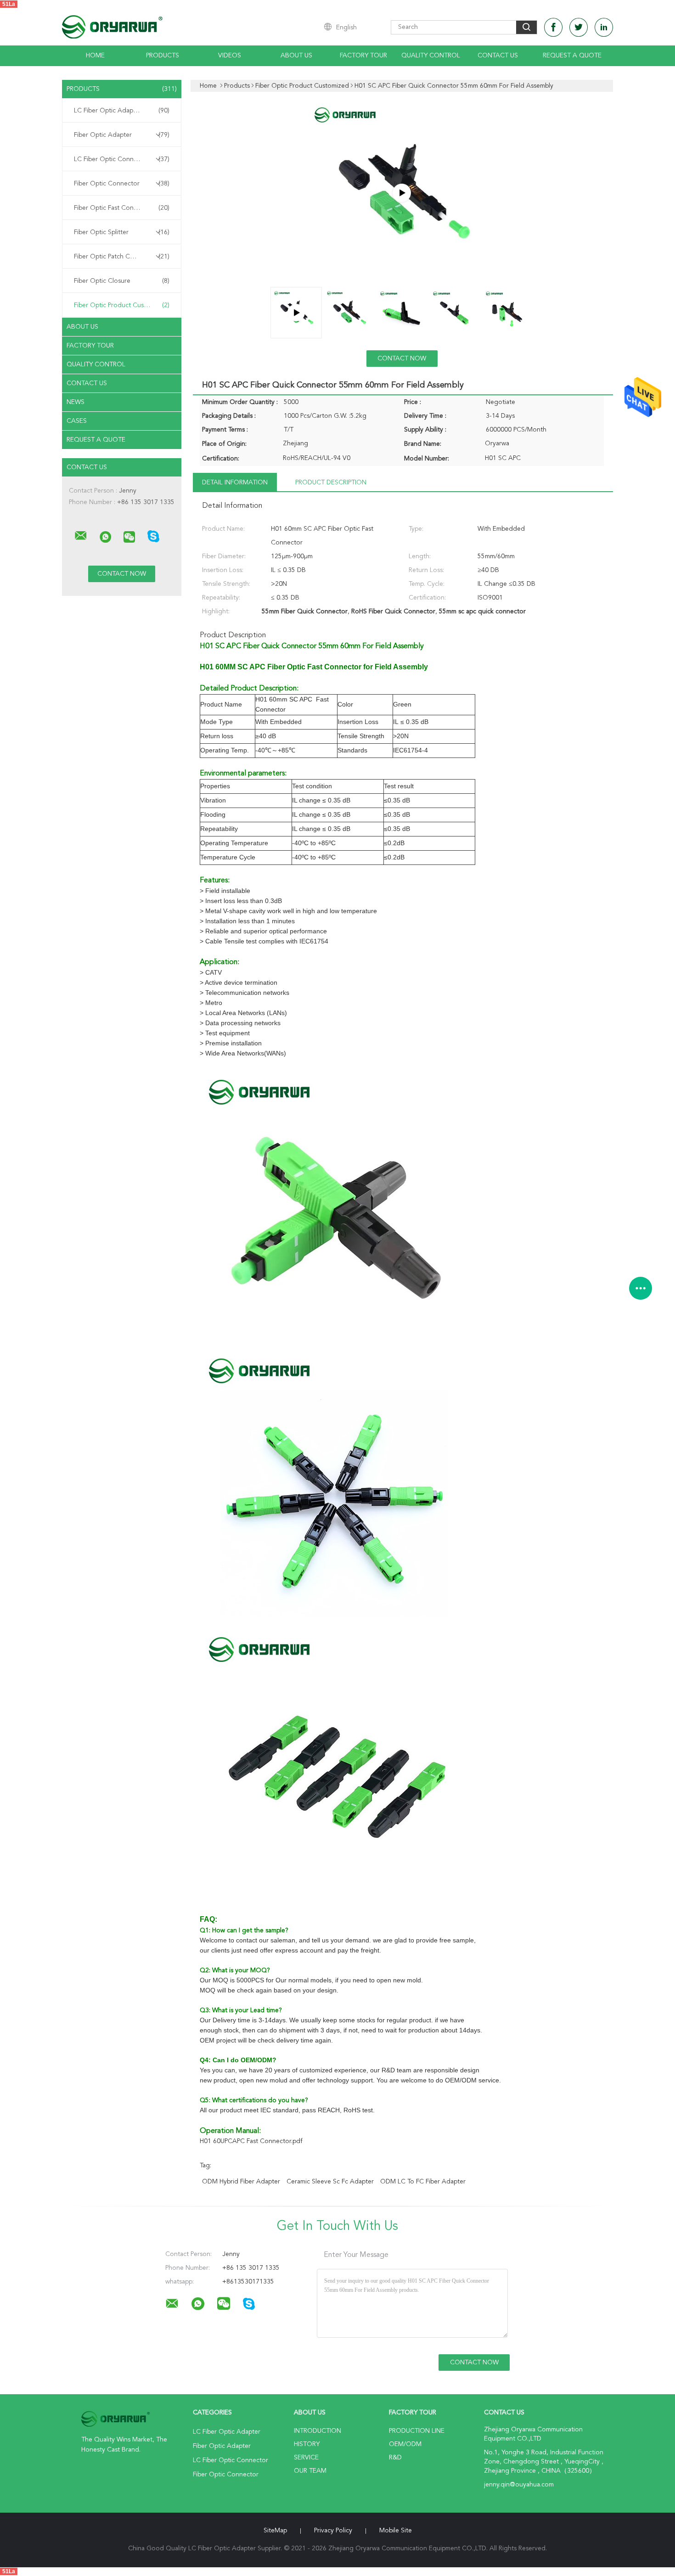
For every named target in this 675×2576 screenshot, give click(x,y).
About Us (296, 56)
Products (163, 56)
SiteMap (275, 2531)
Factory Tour (363, 56)
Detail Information (235, 483)
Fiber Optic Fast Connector (122, 208)
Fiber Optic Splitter (122, 232)
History (307, 2444)
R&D (395, 2458)
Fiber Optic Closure (122, 281)
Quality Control (431, 56)
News (76, 402)
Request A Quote (572, 56)
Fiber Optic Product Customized (122, 305)
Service (306, 2458)
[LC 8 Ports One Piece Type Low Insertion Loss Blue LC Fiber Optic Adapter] (402, 193)
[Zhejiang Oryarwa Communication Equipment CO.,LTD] (81, 536)
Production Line (417, 2431)
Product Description (331, 483)
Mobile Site (396, 2531)
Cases (77, 421)
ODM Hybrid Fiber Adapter (241, 2182)
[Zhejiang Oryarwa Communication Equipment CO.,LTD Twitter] (579, 27)
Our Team (310, 2471)
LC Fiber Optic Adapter (122, 111)
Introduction (318, 2431)
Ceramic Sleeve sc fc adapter (330, 2182)
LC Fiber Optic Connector (122, 159)
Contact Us (498, 56)
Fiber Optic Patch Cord (122, 257)
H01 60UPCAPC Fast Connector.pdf (251, 2141)
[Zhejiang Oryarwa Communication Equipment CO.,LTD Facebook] (553, 27)
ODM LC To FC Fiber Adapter (423, 2182)
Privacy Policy (333, 2531)
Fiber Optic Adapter (122, 135)
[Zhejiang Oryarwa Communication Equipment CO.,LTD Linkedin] (604, 27)
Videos (230, 56)
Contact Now (402, 359)
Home (95, 56)
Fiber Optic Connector (122, 184)
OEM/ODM (405, 2444)
